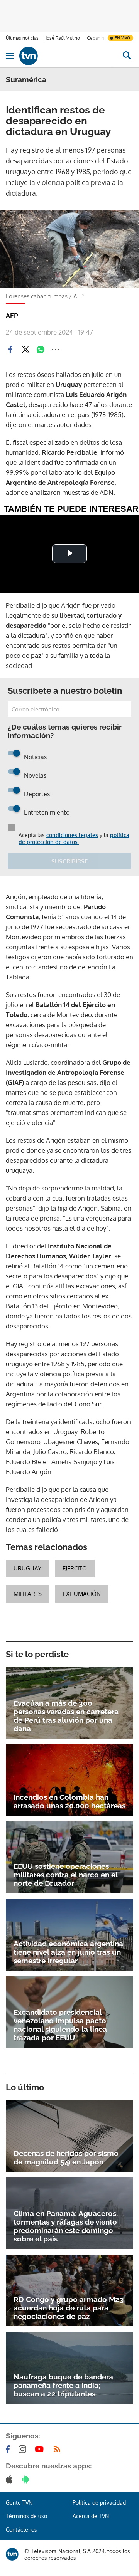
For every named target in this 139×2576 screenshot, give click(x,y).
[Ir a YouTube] (41, 2449)
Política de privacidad (99, 2503)
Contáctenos (21, 2530)
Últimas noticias (22, 38)
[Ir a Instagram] (24, 2449)
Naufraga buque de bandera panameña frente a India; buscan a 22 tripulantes (63, 2385)
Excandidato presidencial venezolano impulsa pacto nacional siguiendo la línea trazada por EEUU (60, 2025)
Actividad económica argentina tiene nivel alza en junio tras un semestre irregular (68, 1952)
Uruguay (27, 1568)
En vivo (122, 38)
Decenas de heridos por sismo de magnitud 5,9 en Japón (66, 2157)
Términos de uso (26, 2516)
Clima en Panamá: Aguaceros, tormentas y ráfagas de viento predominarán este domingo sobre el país (66, 2226)
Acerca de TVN (91, 2516)
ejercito (75, 1568)
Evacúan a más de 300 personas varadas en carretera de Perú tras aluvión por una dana (66, 1716)
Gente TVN (19, 2503)
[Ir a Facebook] (9, 2449)
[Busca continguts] (126, 56)
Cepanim (96, 38)
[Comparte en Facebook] (10, 350)
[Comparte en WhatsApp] (41, 350)
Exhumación (82, 1594)
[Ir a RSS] (59, 2449)
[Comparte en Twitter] (25, 350)
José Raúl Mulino (63, 38)
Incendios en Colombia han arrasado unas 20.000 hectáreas (69, 1801)
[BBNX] (12, 2554)
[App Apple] (11, 2479)
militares (28, 1594)
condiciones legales (72, 835)
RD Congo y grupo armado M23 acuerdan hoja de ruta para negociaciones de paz (69, 2308)
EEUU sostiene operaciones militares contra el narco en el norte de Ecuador (65, 1875)
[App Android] (27, 2479)
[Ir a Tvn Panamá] (67, 56)
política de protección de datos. (74, 838)
